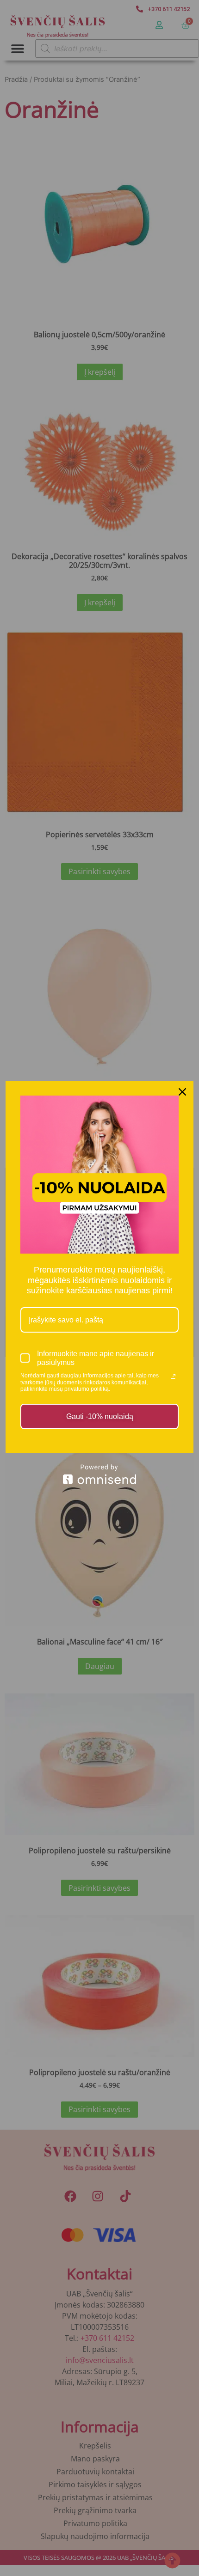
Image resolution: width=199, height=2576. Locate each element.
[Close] (182, 1092)
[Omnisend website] (99, 1474)
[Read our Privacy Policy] (173, 1376)
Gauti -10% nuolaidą (100, 1416)
